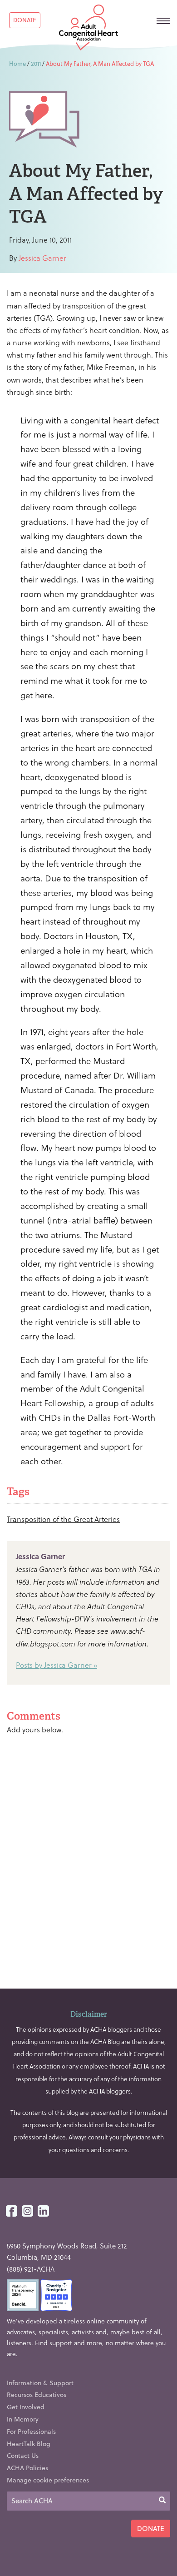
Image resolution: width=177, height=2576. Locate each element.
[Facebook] (12, 2211)
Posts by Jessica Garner (54, 1665)
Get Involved (26, 2407)
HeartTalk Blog (29, 2444)
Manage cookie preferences (48, 2480)
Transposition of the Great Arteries (63, 1519)
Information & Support (40, 2383)
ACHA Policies (27, 2468)
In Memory (23, 2419)
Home (17, 63)
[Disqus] (88, 1858)
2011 (36, 63)
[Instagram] (27, 2211)
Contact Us (23, 2455)
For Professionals (31, 2431)
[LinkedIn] (43, 2211)
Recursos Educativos (37, 2394)
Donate (25, 20)
